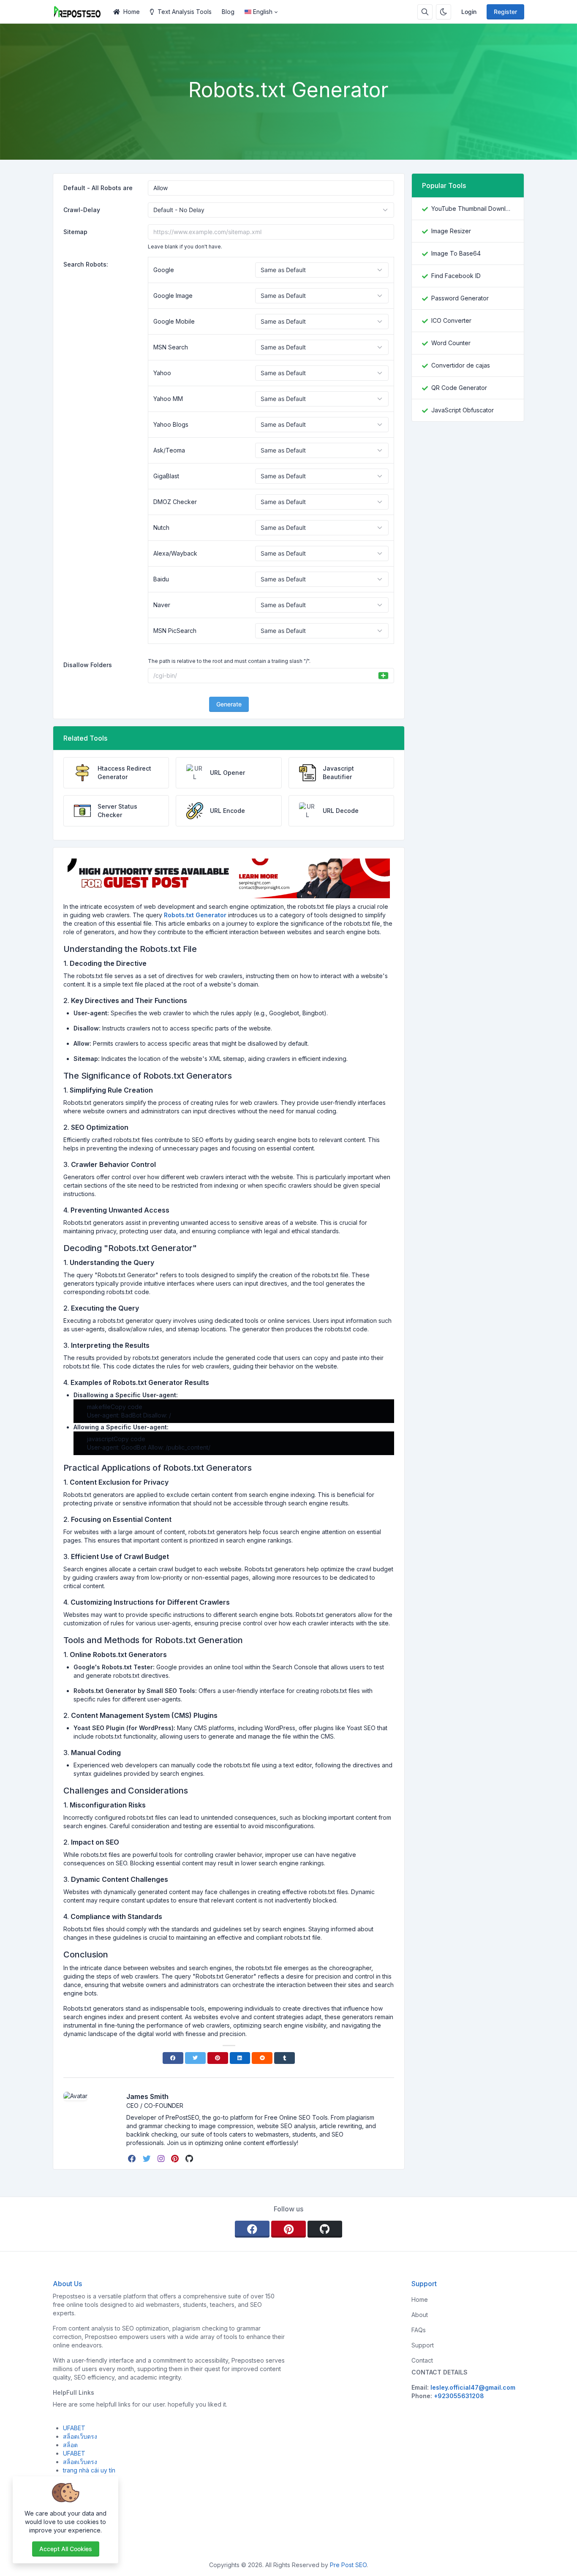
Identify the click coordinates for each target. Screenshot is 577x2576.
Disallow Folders (88, 665)
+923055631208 (459, 2396)
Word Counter (451, 343)
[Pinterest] (218, 2058)
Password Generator (460, 298)
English (263, 12)
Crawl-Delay (82, 210)
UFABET (74, 2428)
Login (469, 12)
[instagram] (162, 2159)
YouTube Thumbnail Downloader (472, 209)
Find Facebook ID (456, 276)
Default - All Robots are (98, 188)
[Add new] (383, 676)
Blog (228, 12)
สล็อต (70, 2445)
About (420, 2315)
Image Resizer (451, 231)
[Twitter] (195, 2058)
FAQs (419, 2330)
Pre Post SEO (348, 2565)
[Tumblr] (284, 2058)
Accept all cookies (66, 2549)
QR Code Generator (459, 388)
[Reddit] (262, 2058)
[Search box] (425, 12)
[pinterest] (176, 2159)
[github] (190, 2159)
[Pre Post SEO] (80, 12)
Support (423, 2345)
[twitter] (148, 2159)
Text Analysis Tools (185, 12)
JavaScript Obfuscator (463, 410)
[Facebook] (173, 2058)
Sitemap (75, 232)
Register (505, 12)
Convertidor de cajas (461, 365)
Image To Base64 (456, 253)
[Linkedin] (240, 2058)
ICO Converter (451, 320)
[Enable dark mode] (444, 12)
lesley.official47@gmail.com (473, 2387)
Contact (422, 2360)
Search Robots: (86, 264)
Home (132, 12)
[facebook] (133, 2159)
